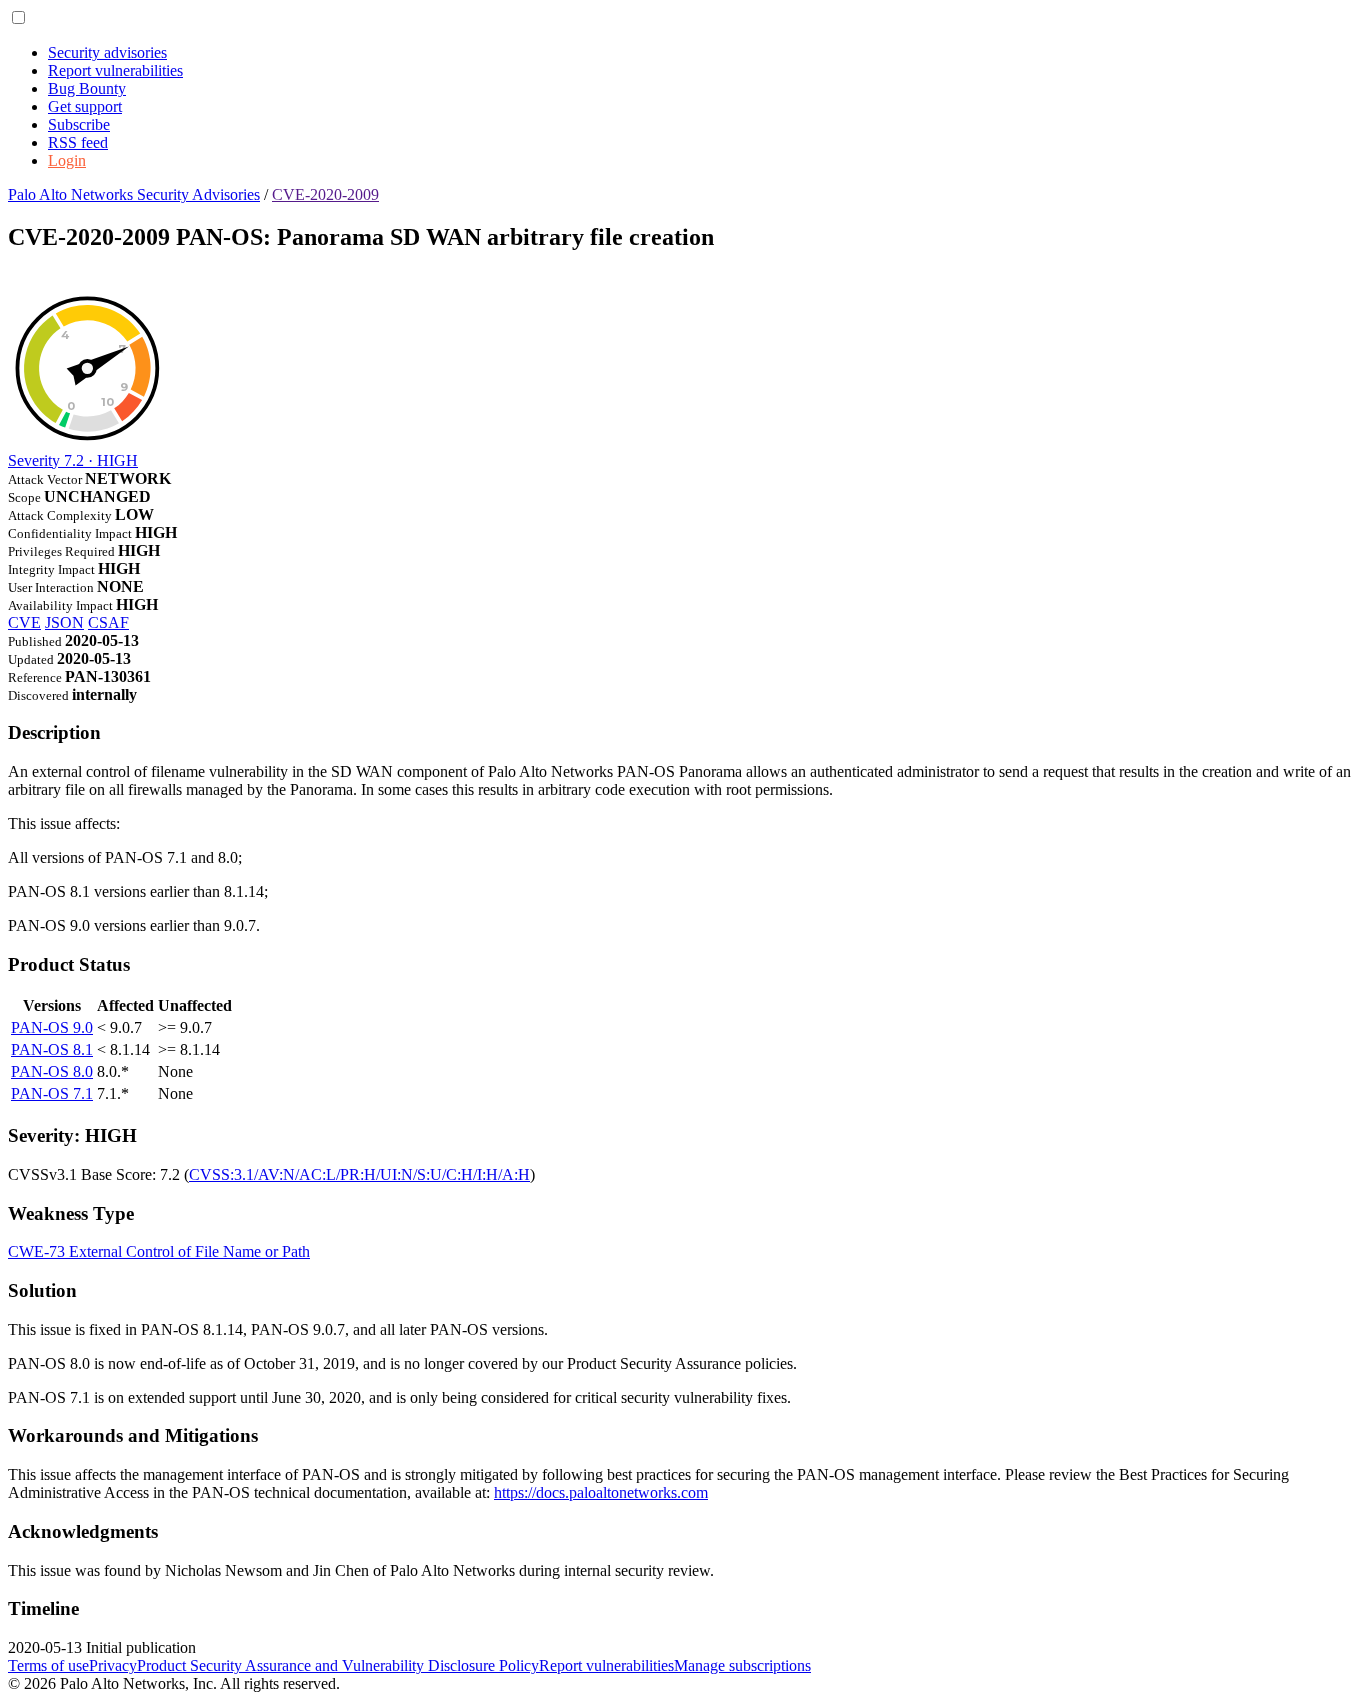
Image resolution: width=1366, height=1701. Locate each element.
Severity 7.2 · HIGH (73, 460)
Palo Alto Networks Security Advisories (134, 194)
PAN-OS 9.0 (52, 1027)
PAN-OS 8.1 (52, 1049)
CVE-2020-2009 (325, 194)
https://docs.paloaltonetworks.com (601, 1492)
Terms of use (48, 1665)
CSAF (108, 622)
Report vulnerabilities (115, 70)
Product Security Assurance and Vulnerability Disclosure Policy (338, 1665)
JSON (64, 622)
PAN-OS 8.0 (52, 1071)
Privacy (113, 1665)
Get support (85, 106)
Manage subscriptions (742, 1665)
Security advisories (107, 52)
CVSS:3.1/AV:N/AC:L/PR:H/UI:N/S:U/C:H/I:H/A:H (359, 1174)
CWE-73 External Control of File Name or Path (159, 1251)
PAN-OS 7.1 (52, 1093)
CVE (24, 622)
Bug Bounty (87, 88)
